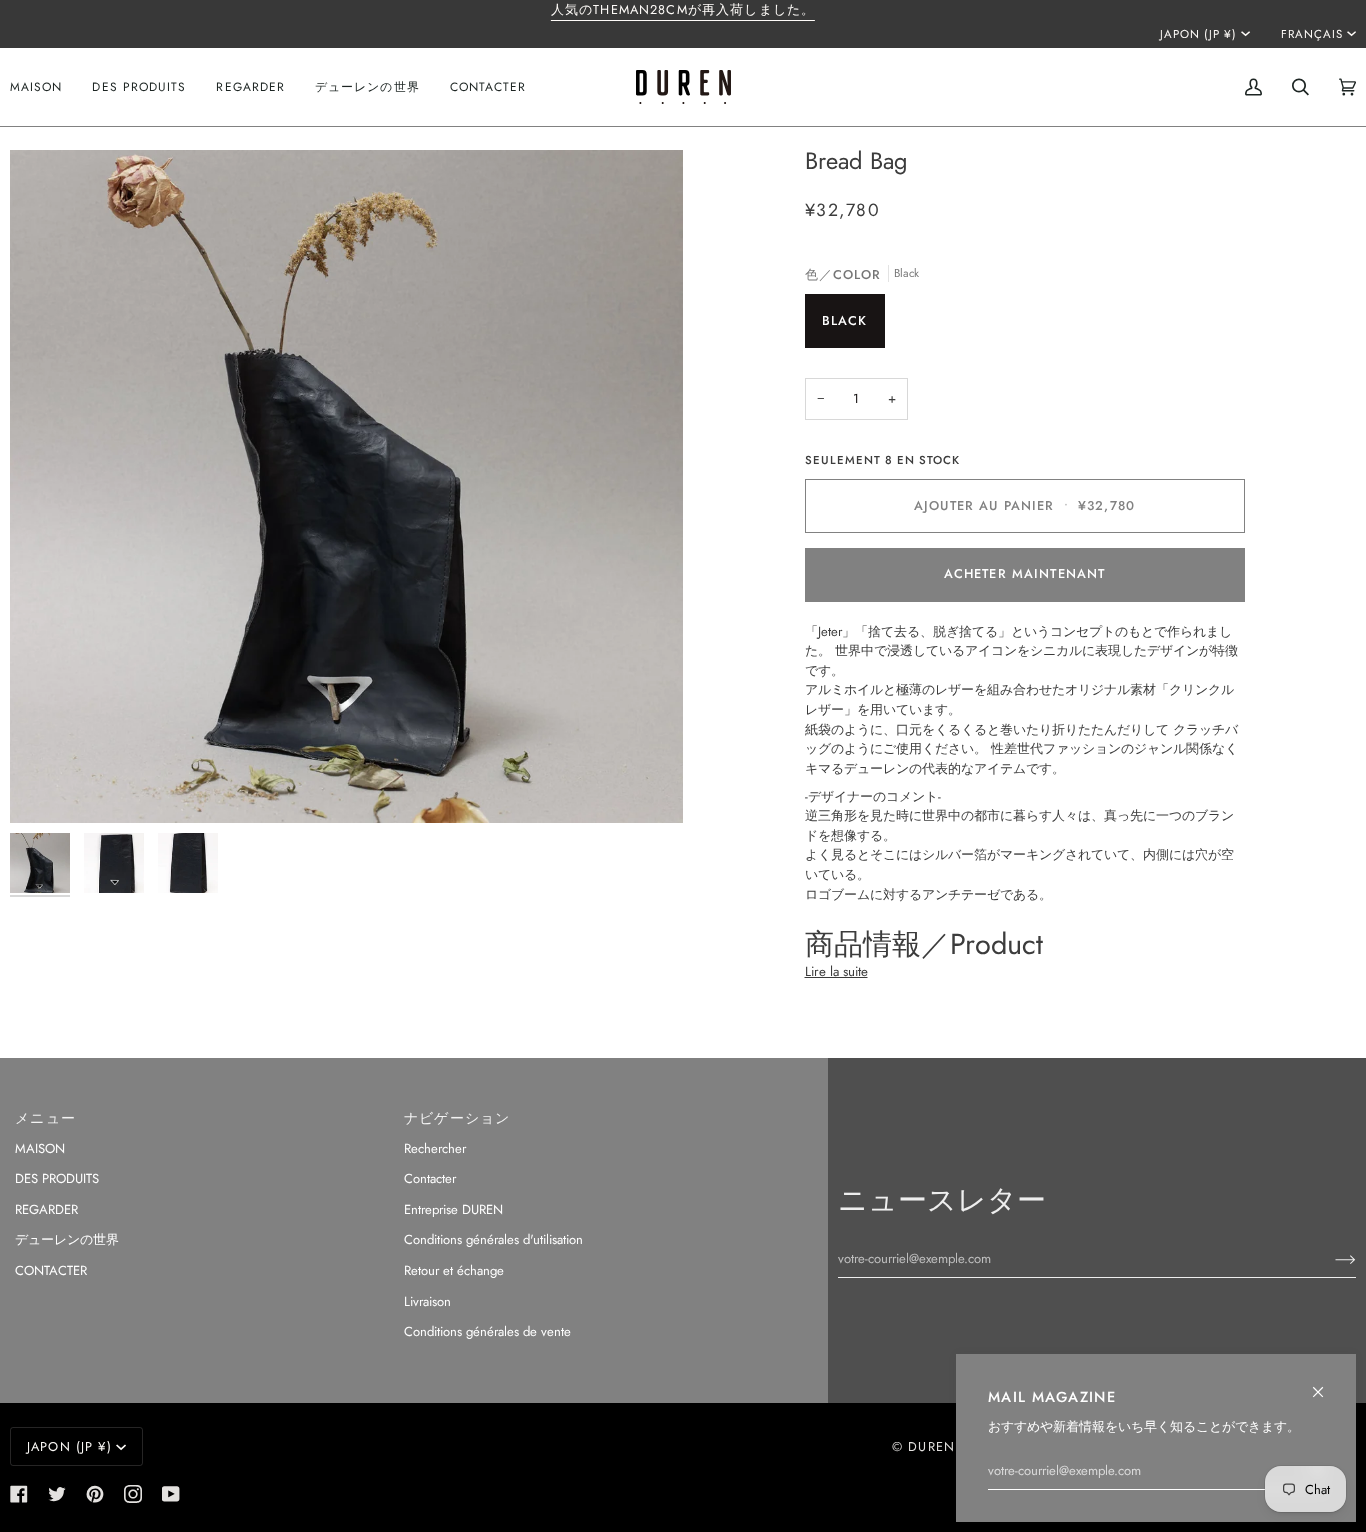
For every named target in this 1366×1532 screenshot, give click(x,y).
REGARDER (46, 1209)
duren (931, 1446)
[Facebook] (19, 1494)
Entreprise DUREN (453, 1209)
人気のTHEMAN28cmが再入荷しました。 (683, 9)
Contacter (430, 1178)
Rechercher (435, 1148)
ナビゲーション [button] (457, 1118)
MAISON (40, 1148)
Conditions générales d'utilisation (493, 1239)
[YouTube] (171, 1494)
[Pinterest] (95, 1494)
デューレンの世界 (67, 1239)
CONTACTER (51, 1270)
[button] (139, 86)
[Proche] (1326, 1383)
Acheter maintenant (1025, 573)
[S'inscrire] (1329, 1259)
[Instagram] (133, 1494)
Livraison (427, 1301)
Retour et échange (454, 1270)
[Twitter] (57, 1494)
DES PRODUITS (57, 1178)
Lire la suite (836, 971)
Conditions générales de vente (487, 1331)
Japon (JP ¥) (1198, 34)
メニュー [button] (45, 1118)
